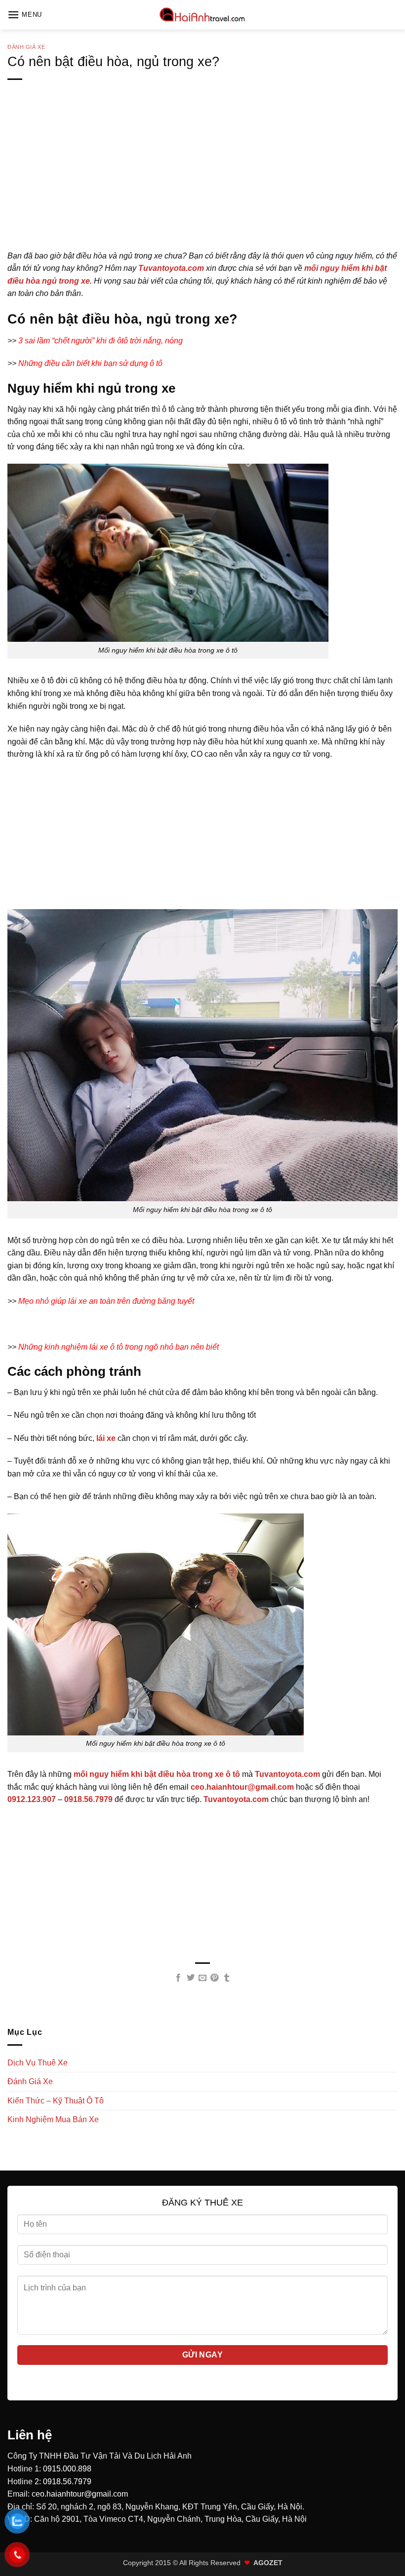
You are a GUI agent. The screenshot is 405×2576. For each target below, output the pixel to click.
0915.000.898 (67, 2469)
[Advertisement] (202, 181)
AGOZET (268, 2563)
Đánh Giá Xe (26, 47)
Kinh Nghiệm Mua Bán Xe (53, 2119)
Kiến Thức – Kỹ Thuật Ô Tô (56, 2101)
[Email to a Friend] (202, 1978)
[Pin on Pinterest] (214, 1978)
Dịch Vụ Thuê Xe (38, 2063)
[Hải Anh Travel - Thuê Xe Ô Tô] (202, 15)
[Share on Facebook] (178, 1978)
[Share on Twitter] (190, 1978)
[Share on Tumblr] (227, 1978)
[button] (25, 15)
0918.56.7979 (67, 2482)
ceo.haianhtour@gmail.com (80, 2494)
